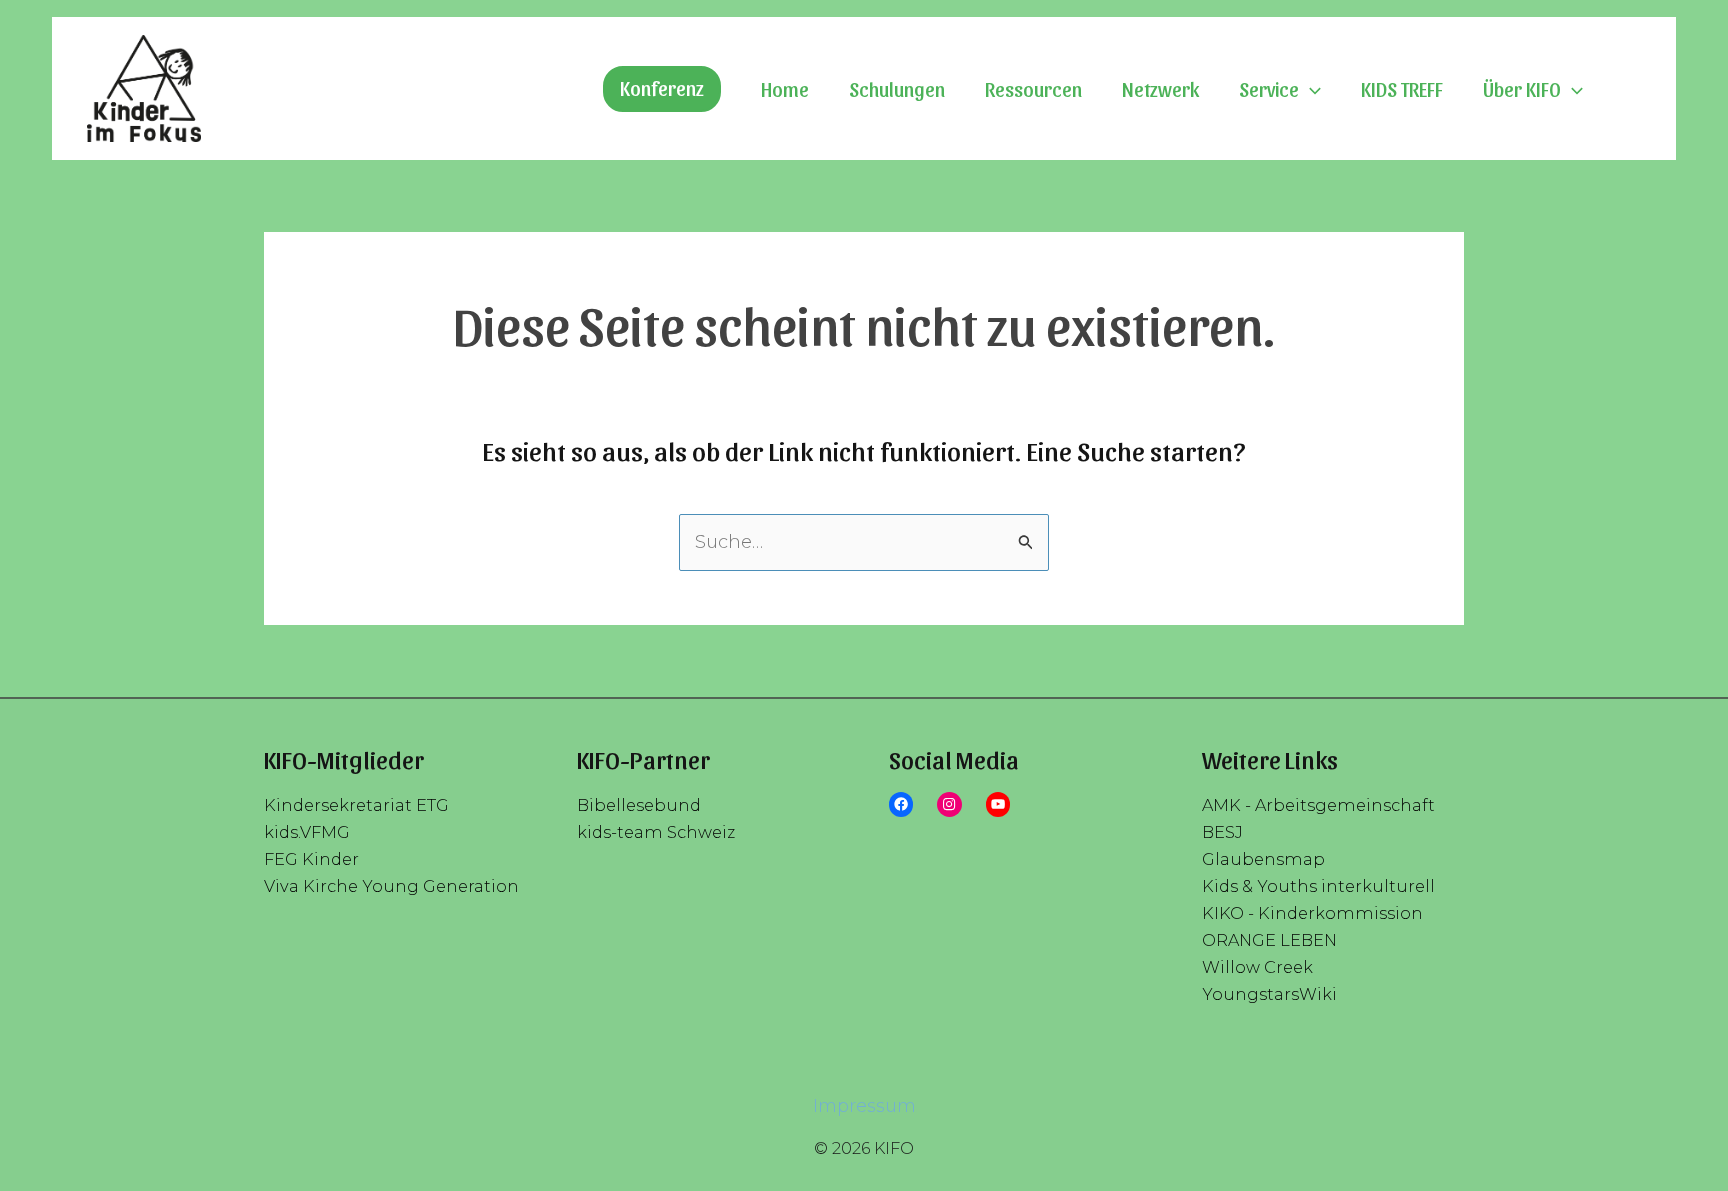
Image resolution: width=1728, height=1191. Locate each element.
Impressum (864, 1106)
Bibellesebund (639, 805)
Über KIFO (1522, 89)
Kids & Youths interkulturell (1318, 886)
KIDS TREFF (1402, 89)
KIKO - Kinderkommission (1312, 913)
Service (1269, 89)
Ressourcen (1033, 89)
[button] (662, 89)
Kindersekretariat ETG (356, 805)
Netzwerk (1160, 89)
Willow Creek (1257, 967)
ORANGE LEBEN (1269, 940)
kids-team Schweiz (656, 832)
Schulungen (897, 89)
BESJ (1222, 832)
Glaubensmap (1263, 859)
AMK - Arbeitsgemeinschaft (1318, 805)
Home (785, 89)
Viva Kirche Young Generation (391, 886)
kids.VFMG (307, 832)
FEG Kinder (311, 859)
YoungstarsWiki (1269, 994)
